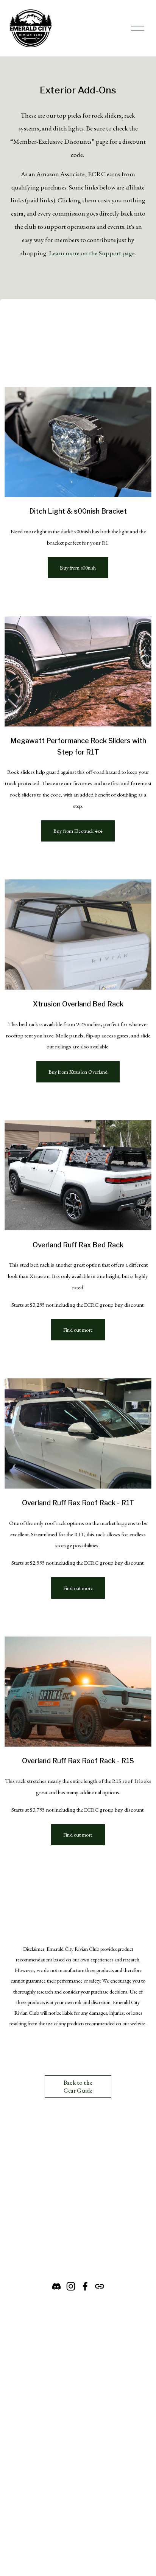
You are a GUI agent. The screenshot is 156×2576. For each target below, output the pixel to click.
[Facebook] (85, 2286)
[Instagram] (71, 2286)
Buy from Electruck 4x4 (78, 831)
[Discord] (56, 2286)
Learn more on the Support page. (92, 253)
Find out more (78, 1330)
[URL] (100, 2286)
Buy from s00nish (78, 568)
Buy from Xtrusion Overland (78, 1072)
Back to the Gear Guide (78, 2087)
